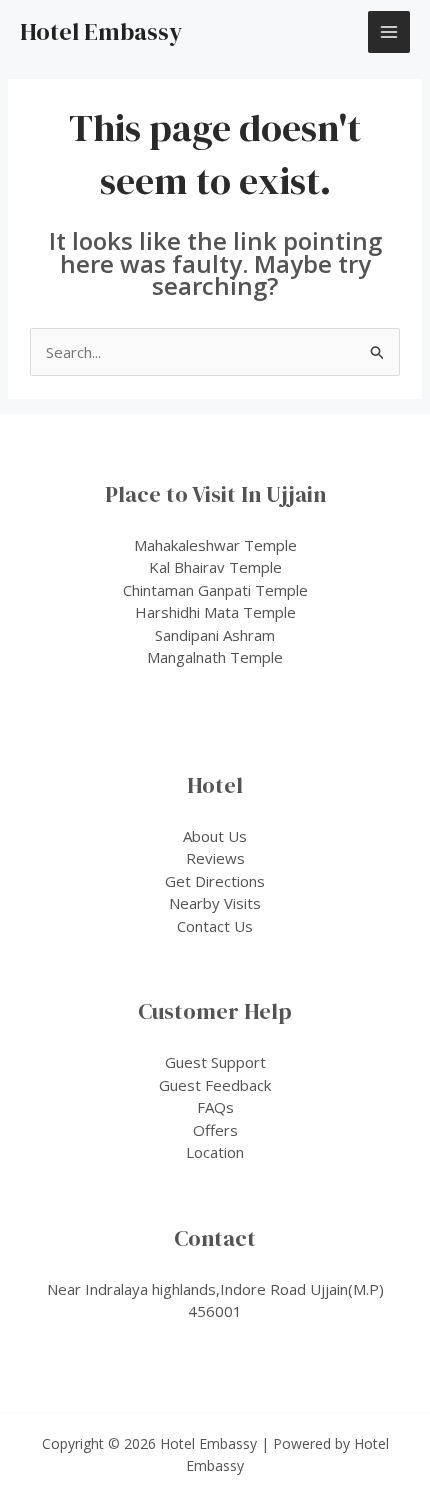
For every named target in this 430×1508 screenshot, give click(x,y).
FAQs (215, 1107)
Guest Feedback (215, 1085)
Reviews (215, 858)
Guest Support (215, 1062)
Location (215, 1152)
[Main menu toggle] (389, 32)
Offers (215, 1130)
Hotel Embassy (101, 31)
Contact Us (215, 926)
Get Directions (215, 881)
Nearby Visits (215, 903)
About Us (215, 836)
